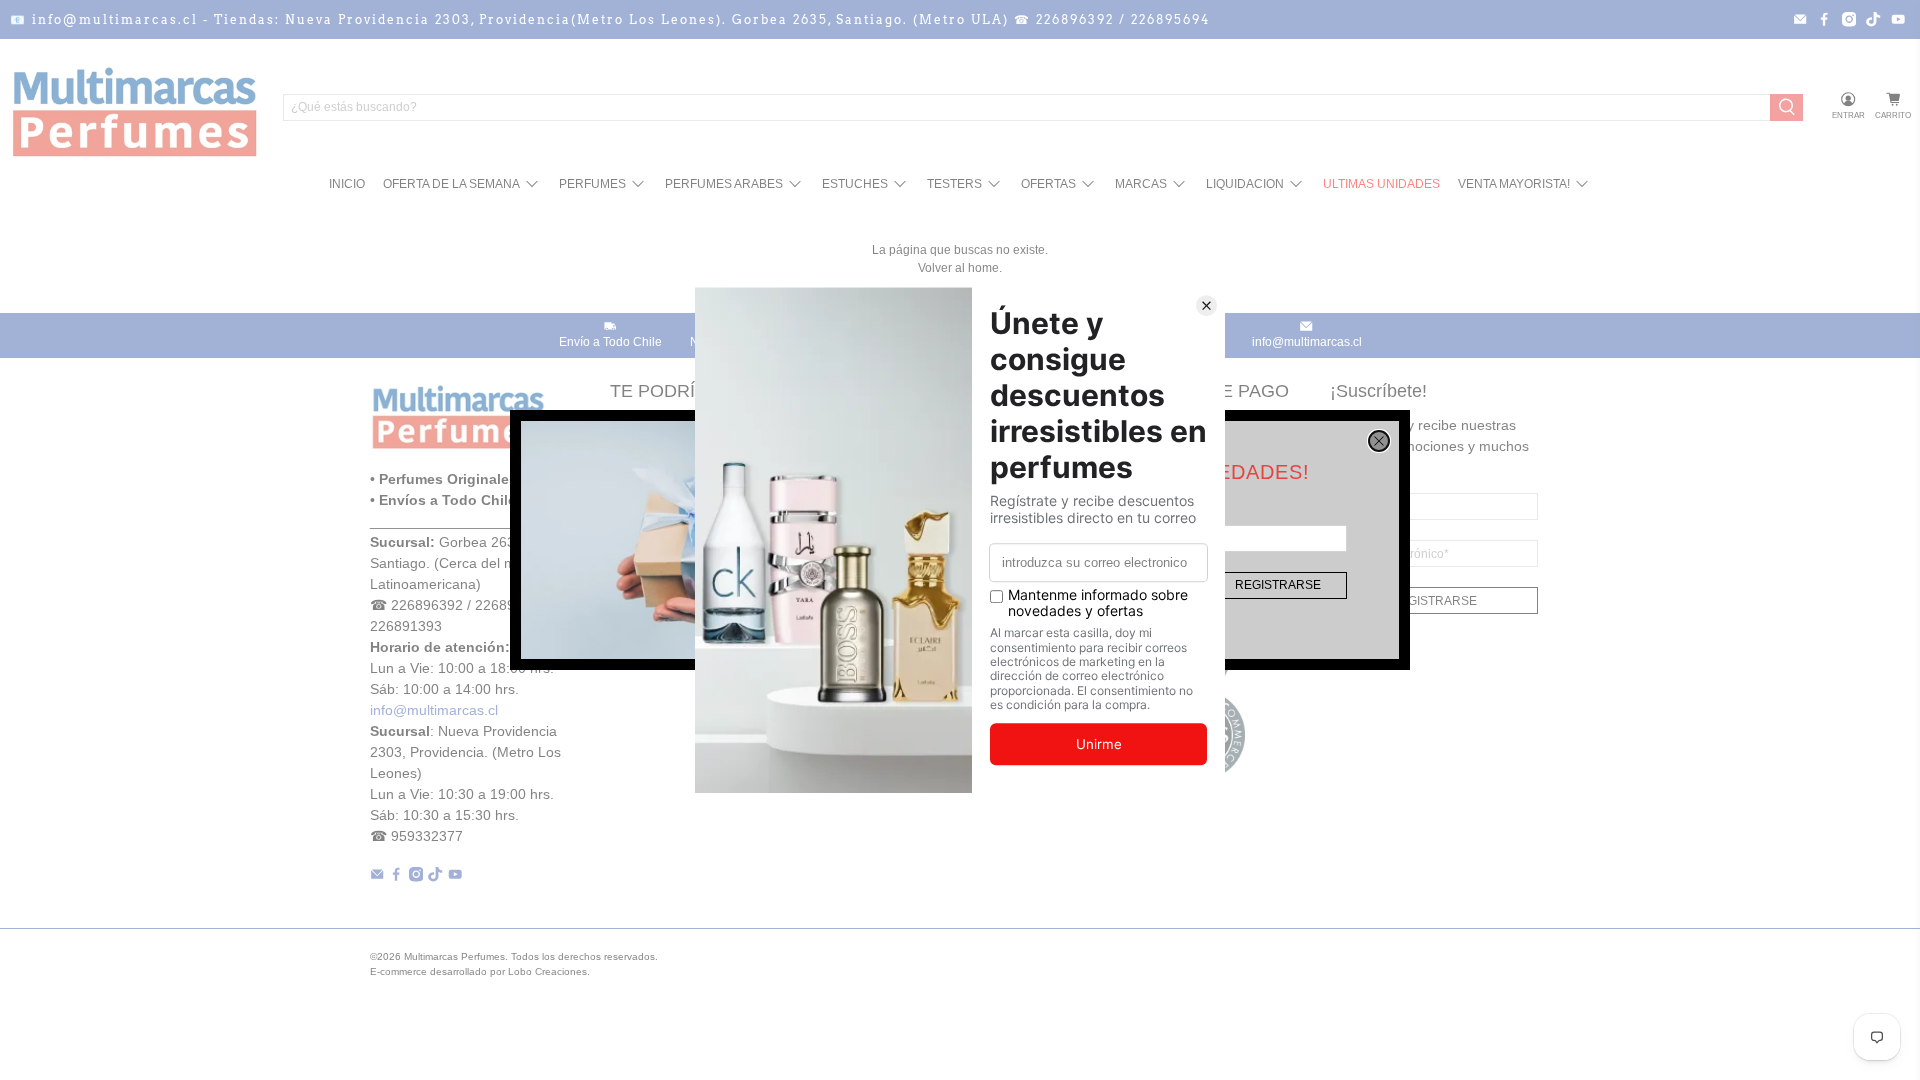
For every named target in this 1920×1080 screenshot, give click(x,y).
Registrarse (1278, 585)
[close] (1379, 441)
